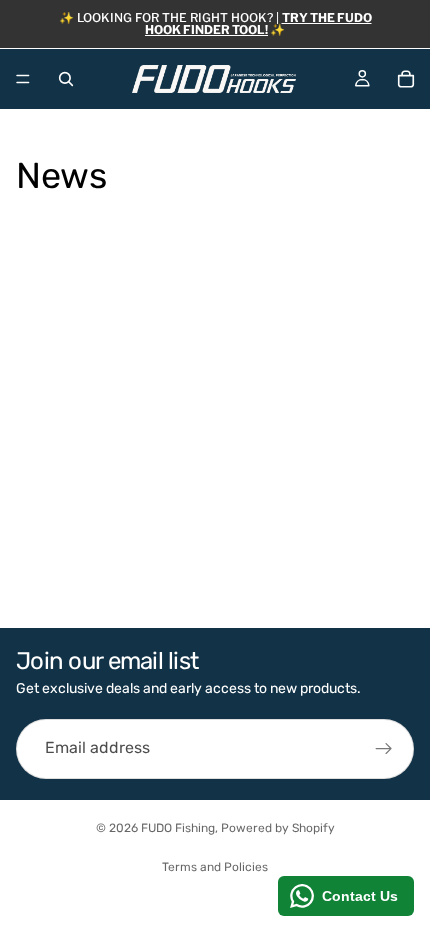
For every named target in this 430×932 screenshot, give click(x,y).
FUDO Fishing (178, 828)
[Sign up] (384, 749)
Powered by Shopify (278, 828)
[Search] (66, 79)
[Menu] (23, 79)
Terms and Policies (215, 867)
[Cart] (406, 79)
